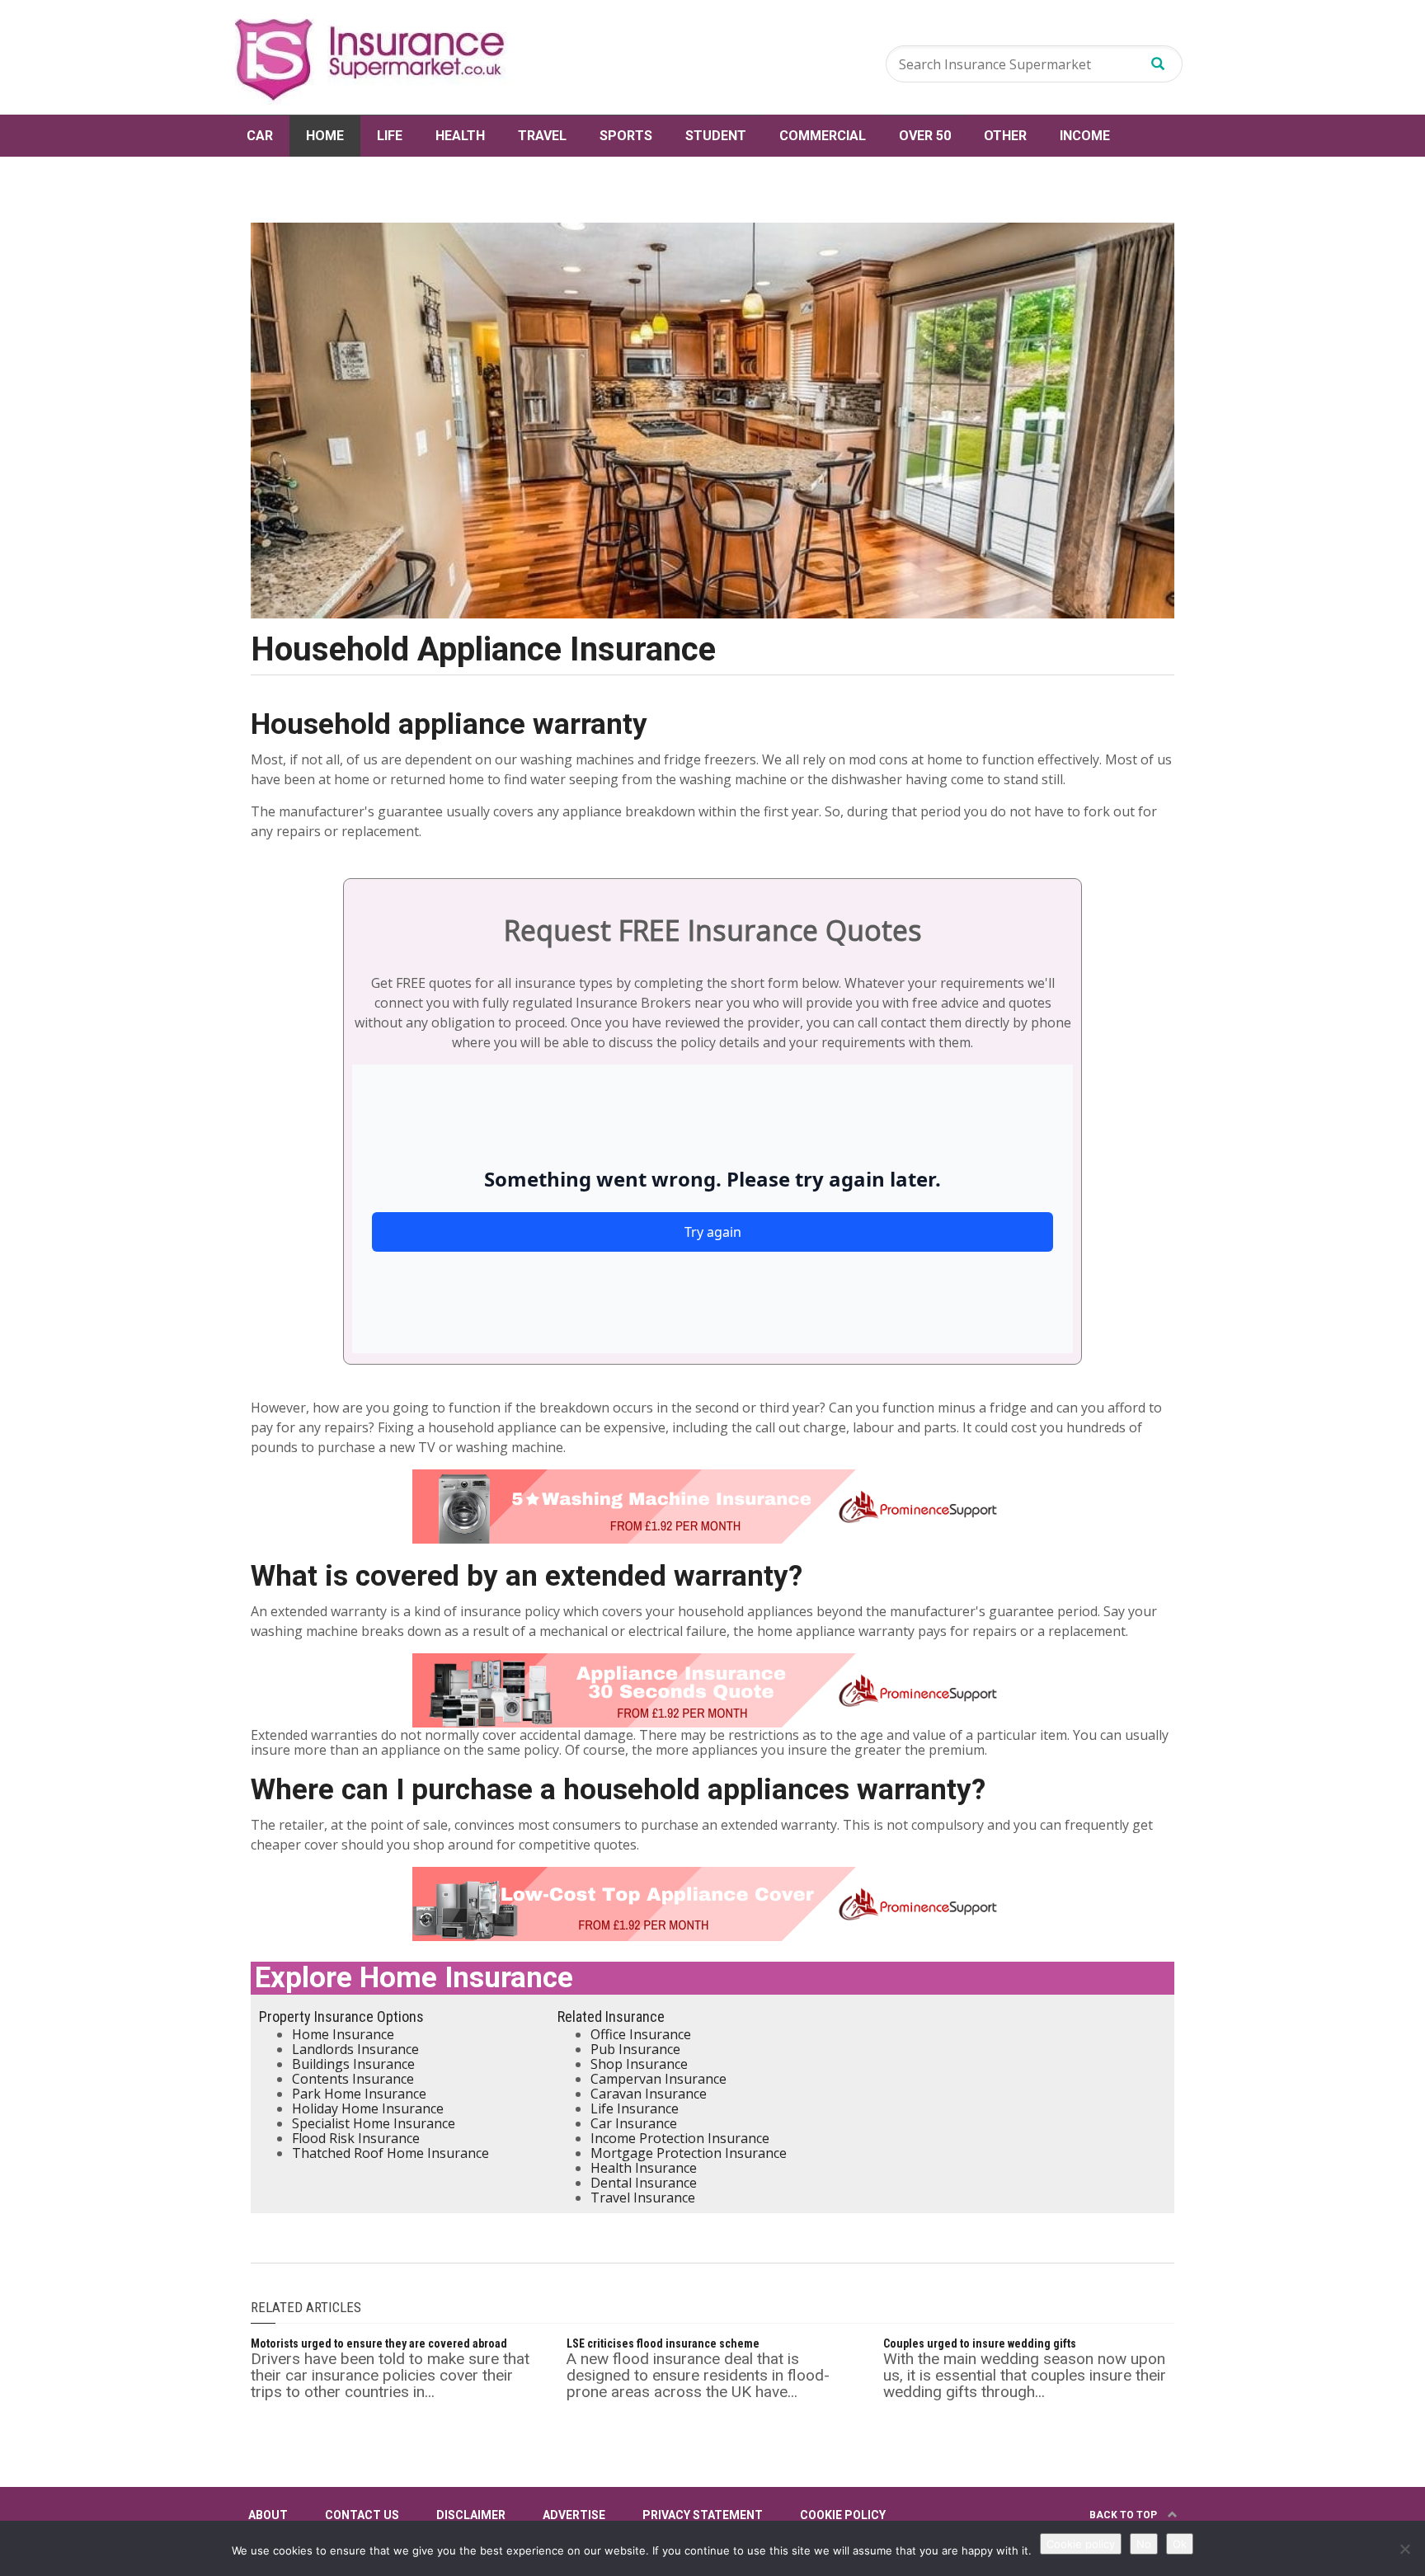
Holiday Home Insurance (368, 2108)
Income (1085, 136)
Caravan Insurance (649, 2094)
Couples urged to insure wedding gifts (980, 2343)
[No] (1404, 2549)
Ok (1180, 2544)
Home (325, 136)
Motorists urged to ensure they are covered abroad (379, 2343)
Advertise (574, 2515)
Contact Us (362, 2515)
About (268, 2515)
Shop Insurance (639, 2064)
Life (390, 136)
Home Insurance (343, 2034)
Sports (626, 136)
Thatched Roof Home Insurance (390, 2153)
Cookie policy (1081, 2544)
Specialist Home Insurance (374, 2123)
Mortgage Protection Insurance (689, 2153)
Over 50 (925, 136)
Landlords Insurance (355, 2049)
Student (716, 136)
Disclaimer (471, 2515)
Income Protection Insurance (680, 2138)
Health (460, 136)
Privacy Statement (703, 2515)
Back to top (1124, 2515)
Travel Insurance (643, 2198)
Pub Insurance (635, 2049)
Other (1005, 136)
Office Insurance (641, 2034)
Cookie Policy (843, 2515)
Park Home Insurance (359, 2094)
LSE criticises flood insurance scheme (663, 2343)
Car (260, 136)
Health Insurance (644, 2168)
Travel (542, 136)
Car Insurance (634, 2123)
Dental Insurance (644, 2183)
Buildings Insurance (353, 2064)
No (1144, 2544)
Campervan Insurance (658, 2079)
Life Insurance (635, 2108)
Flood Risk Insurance (356, 2138)
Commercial (823, 136)
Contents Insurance (353, 2079)
